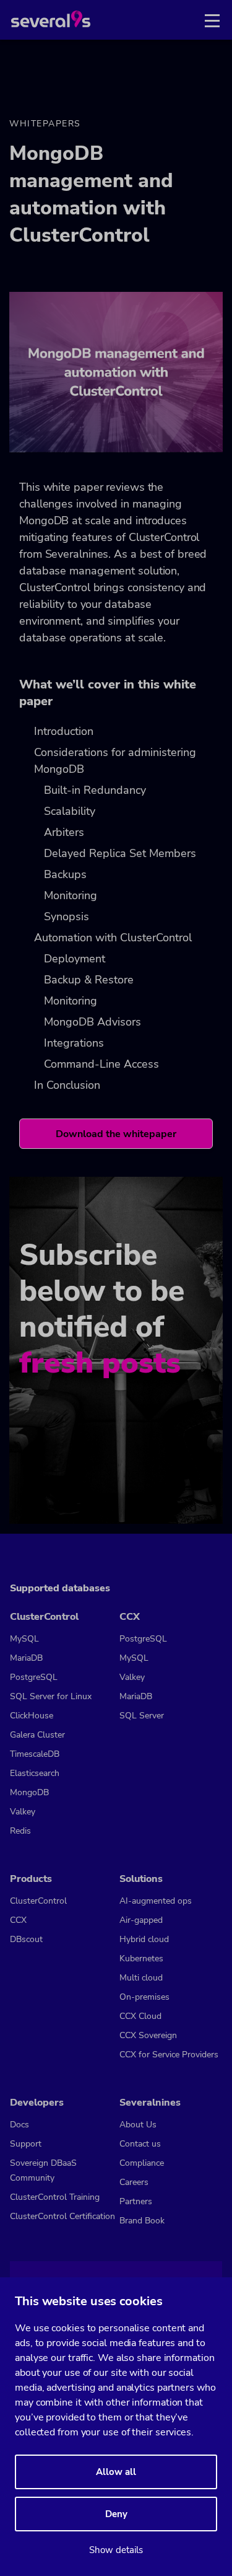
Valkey (23, 1812)
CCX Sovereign (148, 2035)
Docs (19, 2125)
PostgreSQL (34, 1677)
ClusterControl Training (55, 2197)
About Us (138, 2125)
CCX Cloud (140, 2016)
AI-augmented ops (156, 1901)
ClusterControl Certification (62, 2216)
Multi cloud (141, 1978)
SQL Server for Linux (51, 1696)
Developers (37, 2103)
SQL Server (142, 1716)
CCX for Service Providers (169, 2055)
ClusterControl (38, 1901)
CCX (18, 1920)
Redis (20, 1831)
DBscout (26, 1939)
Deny (116, 2514)
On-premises (144, 1997)
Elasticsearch (35, 1773)
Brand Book (142, 2221)
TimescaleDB (35, 1754)
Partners (136, 2201)
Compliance (142, 2163)
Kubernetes (141, 1958)
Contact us (140, 2144)
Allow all (116, 2472)
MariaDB (26, 1658)
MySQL (24, 1639)
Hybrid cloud (144, 1939)
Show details (116, 2550)
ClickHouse (32, 1716)
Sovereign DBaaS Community (43, 2170)
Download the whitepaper (116, 1134)
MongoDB (29, 1792)
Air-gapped (141, 1920)
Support (26, 2144)
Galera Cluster (37, 1735)
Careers (134, 2182)
